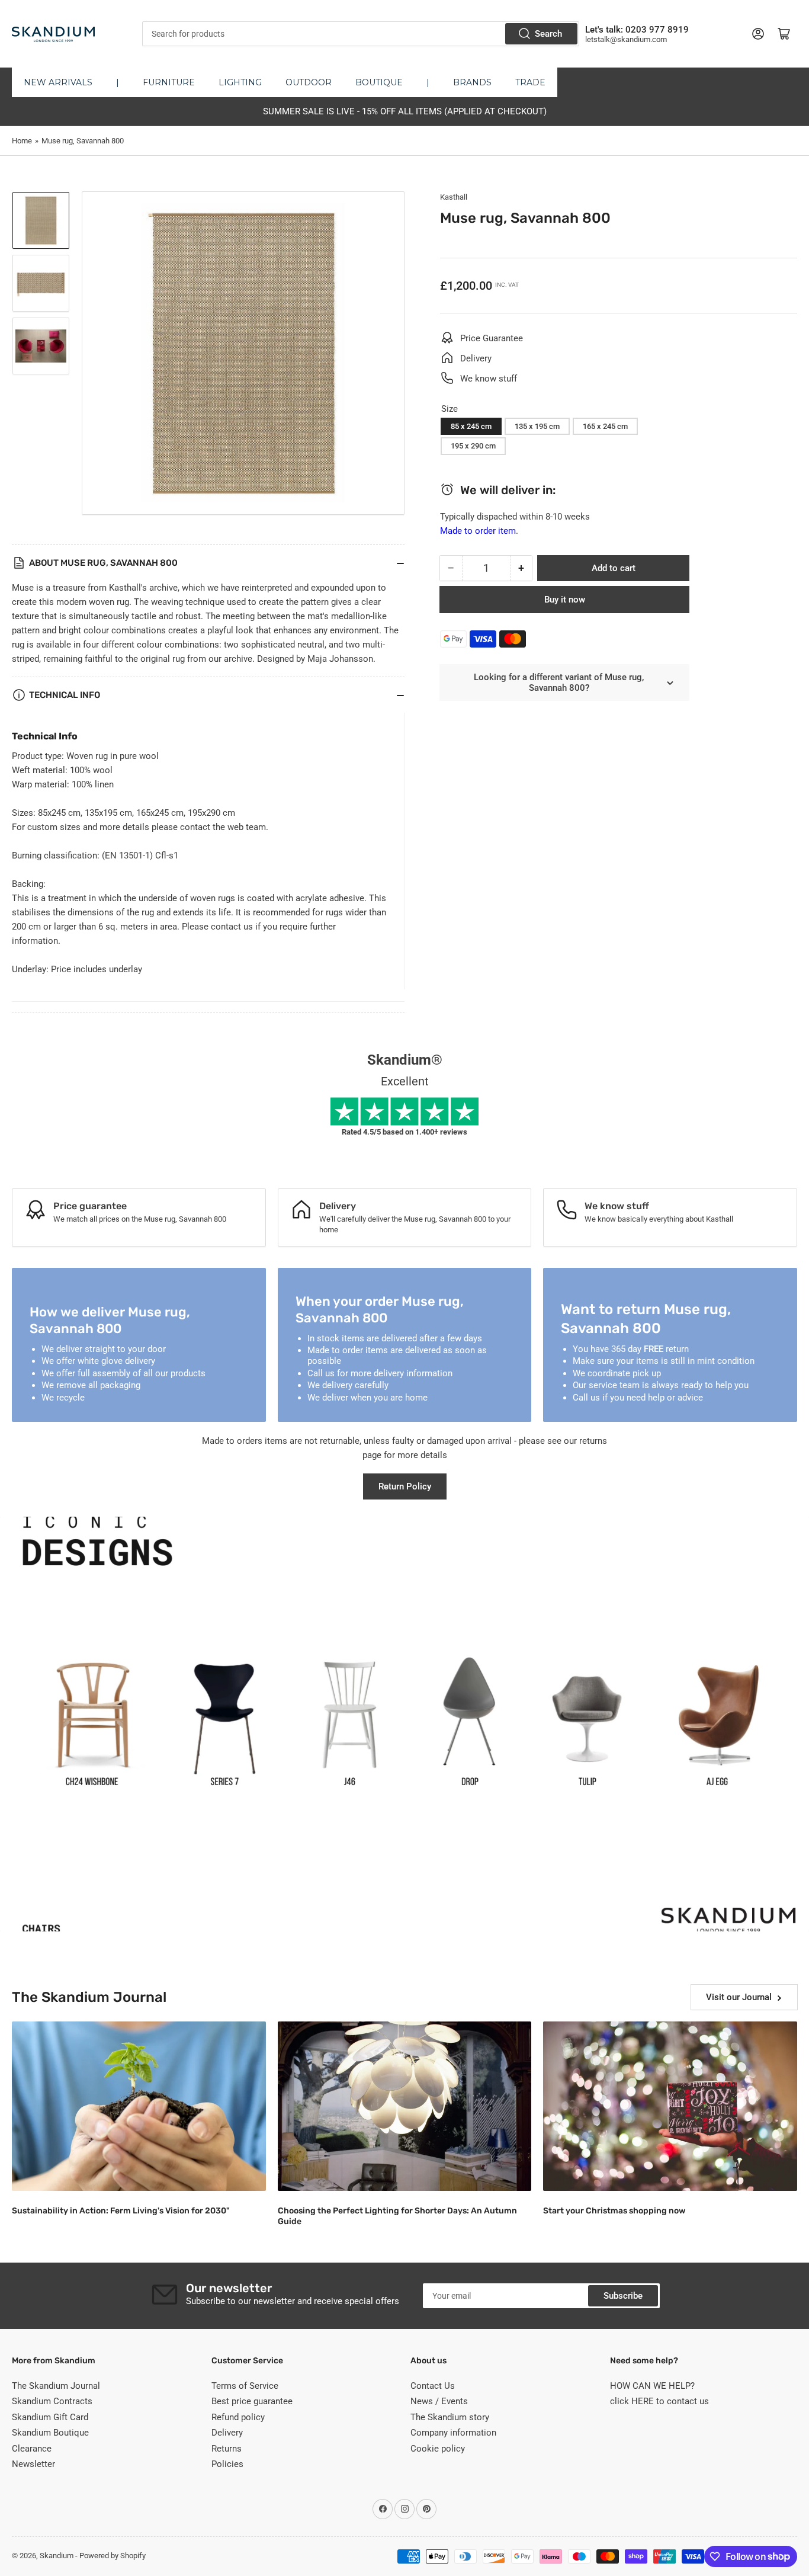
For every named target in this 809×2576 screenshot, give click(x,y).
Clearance (32, 2449)
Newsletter (33, 2464)
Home (22, 141)
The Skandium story (450, 2417)
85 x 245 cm (471, 426)
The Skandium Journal (56, 2386)
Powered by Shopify (113, 2556)
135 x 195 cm (537, 426)
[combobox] (361, 34)
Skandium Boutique (50, 2433)
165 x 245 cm (605, 426)
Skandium (57, 2556)
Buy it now (565, 600)
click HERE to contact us (659, 2401)
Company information (453, 2433)
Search (548, 34)
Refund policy (238, 2417)
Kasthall (454, 197)
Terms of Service (245, 2386)
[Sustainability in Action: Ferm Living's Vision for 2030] (139, 2106)
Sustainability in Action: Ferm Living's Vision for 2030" (121, 2211)
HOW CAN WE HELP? (652, 2386)
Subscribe (623, 2296)
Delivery (227, 2433)
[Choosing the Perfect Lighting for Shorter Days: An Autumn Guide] (405, 2106)
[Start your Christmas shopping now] (670, 2106)
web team (247, 827)
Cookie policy (438, 2449)
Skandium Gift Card (50, 2417)
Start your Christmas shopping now (614, 2211)
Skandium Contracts (52, 2401)
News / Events (439, 2401)
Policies (227, 2464)
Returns (227, 2449)
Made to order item (478, 531)
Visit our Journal (739, 1997)
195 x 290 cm (473, 446)
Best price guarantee (252, 2401)
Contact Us (433, 2386)
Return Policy (405, 1486)
